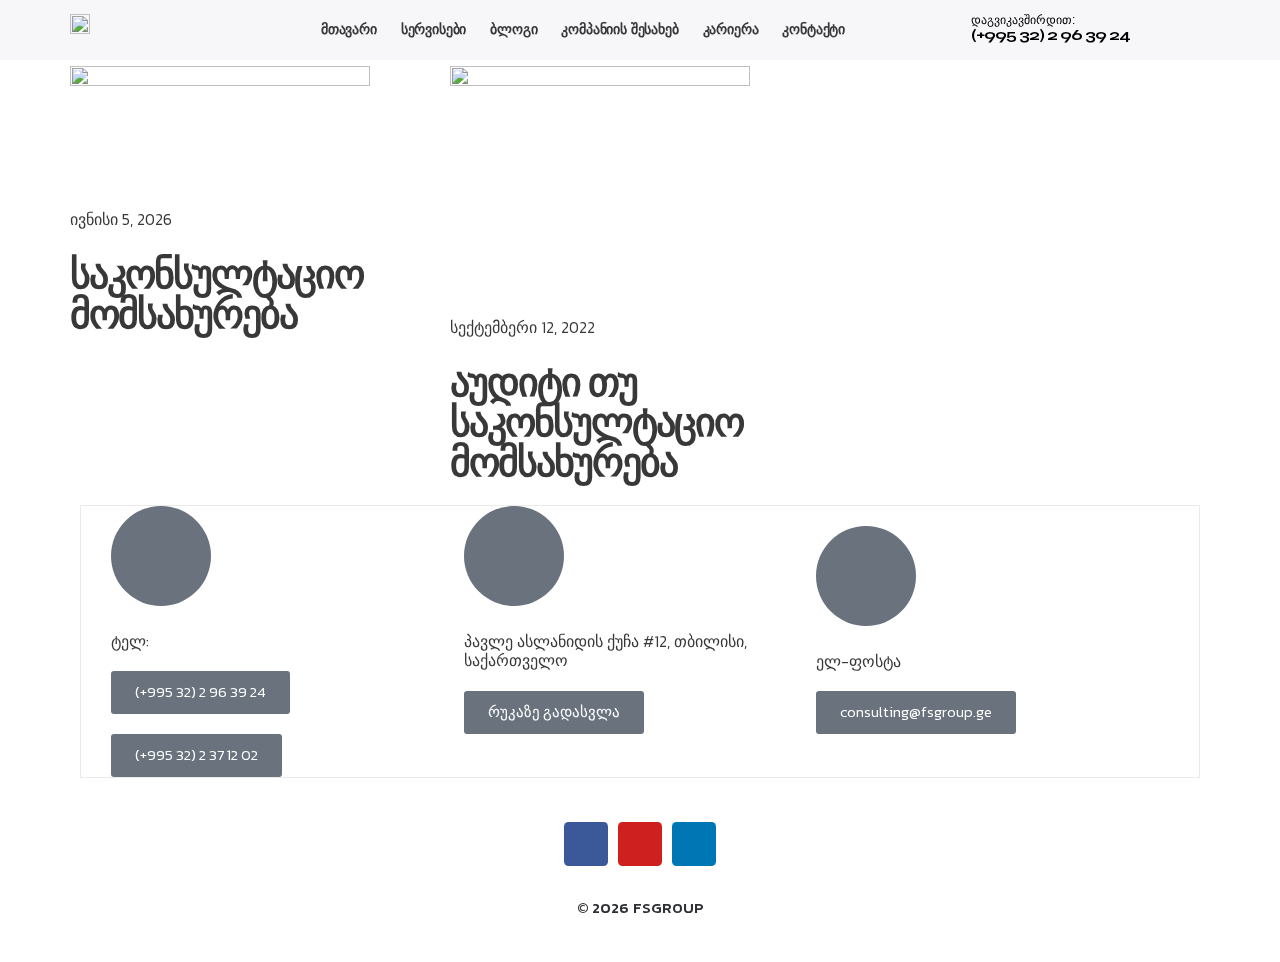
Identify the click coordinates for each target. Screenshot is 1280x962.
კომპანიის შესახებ (619, 29)
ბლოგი (513, 29)
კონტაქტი (813, 29)
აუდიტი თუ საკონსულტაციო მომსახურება (596, 423)
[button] (554, 712)
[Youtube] (640, 844)
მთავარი (349, 29)
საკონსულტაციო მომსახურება (216, 295)
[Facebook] (586, 844)
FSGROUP (668, 907)
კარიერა (731, 29)
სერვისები (433, 29)
